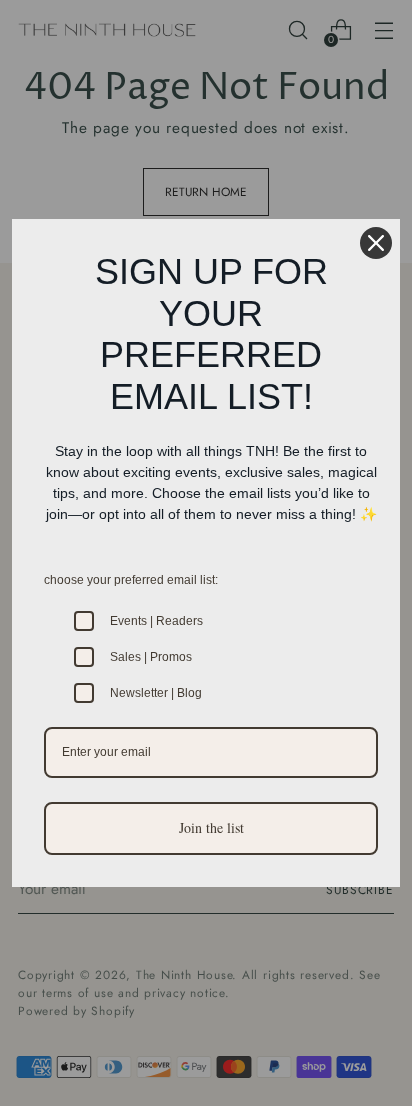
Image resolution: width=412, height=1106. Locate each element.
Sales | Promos (151, 657)
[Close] (376, 243)
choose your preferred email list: (131, 580)
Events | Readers (156, 621)
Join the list (211, 827)
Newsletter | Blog (156, 693)
